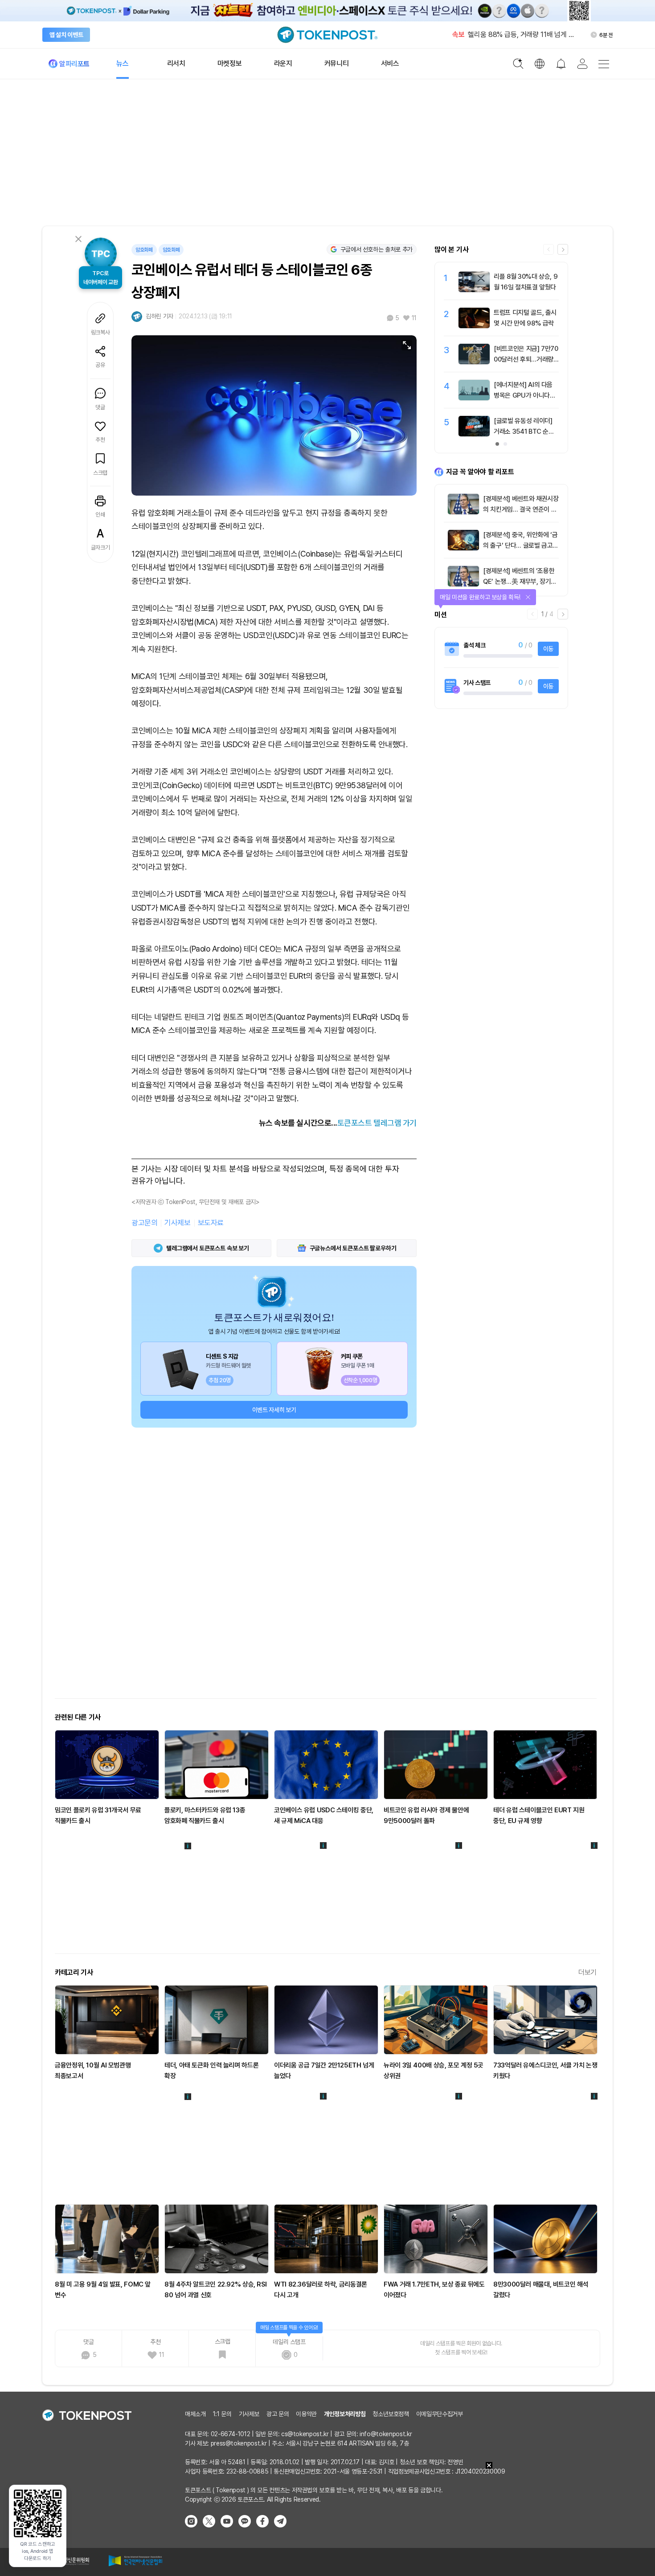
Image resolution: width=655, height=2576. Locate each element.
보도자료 (211, 1223)
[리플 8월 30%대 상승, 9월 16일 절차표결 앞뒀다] (474, 290)
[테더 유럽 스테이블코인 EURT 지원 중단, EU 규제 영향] (545, 1765)
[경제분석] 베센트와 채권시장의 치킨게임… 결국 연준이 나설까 (521, 509)
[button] (563, 249)
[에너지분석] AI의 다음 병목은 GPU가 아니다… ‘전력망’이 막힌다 (524, 395)
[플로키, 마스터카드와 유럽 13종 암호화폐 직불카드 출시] (217, 1765)
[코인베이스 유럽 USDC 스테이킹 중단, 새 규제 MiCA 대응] (326, 1765)
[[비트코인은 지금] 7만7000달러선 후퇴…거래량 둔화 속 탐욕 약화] (474, 362)
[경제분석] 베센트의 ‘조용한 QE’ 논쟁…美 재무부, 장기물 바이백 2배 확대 (520, 582)
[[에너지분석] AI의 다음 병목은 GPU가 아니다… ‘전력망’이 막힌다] (474, 398)
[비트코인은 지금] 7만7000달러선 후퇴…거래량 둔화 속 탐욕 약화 (526, 359)
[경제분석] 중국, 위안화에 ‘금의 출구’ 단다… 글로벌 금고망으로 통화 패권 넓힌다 (521, 545)
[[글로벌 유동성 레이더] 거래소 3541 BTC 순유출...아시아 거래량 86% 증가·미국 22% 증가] (474, 434)
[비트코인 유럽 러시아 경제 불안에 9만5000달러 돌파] (436, 1765)
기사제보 (177, 1223)
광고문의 (144, 1223)
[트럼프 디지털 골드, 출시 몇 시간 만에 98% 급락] (474, 326)
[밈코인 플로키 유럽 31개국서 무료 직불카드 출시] (107, 1765)
